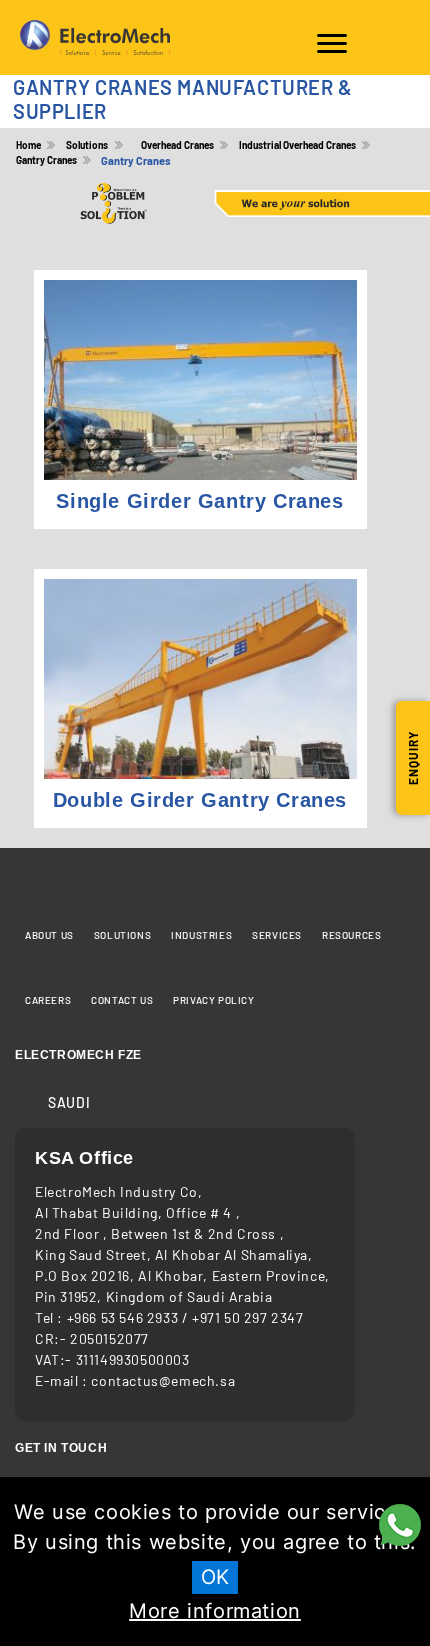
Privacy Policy (213, 1000)
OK (215, 1577)
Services (277, 935)
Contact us (122, 1000)
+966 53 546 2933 (124, 1317)
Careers (48, 1000)
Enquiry (413, 758)
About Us (49, 935)
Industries (201, 935)
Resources (351, 935)
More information (215, 1611)
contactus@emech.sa (163, 1380)
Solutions (122, 935)
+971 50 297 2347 (248, 1317)
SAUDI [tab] (69, 1102)
